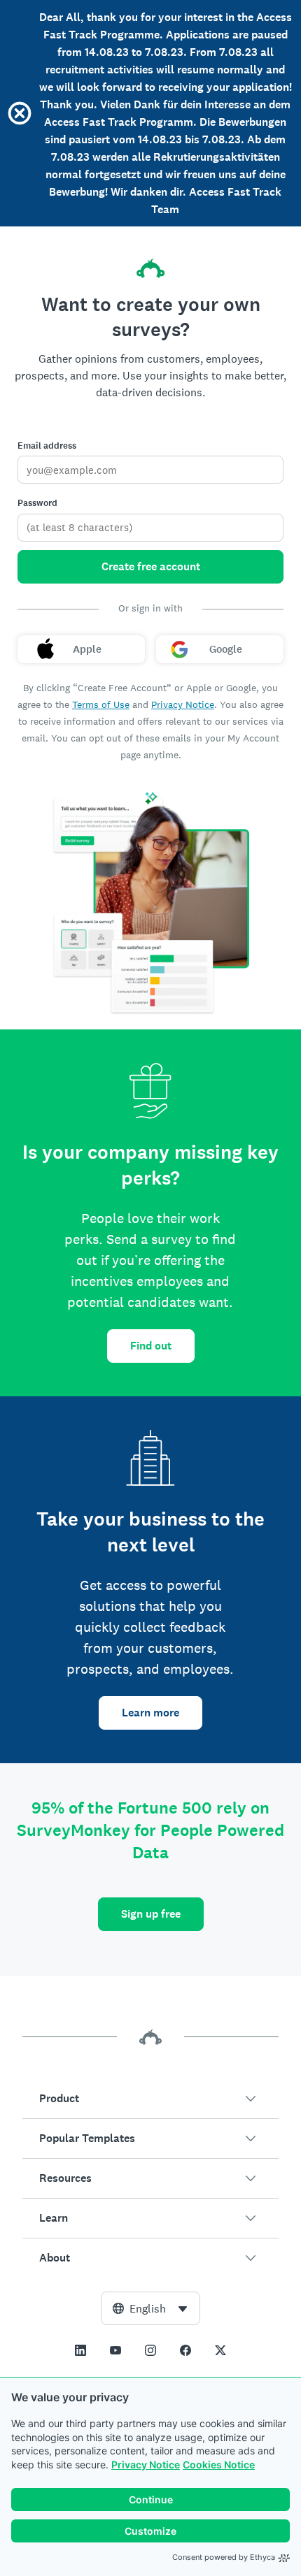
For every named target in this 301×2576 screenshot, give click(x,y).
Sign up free (151, 1914)
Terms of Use (101, 704)
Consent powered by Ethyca (224, 2557)
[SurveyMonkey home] (150, 268)
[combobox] (150, 2308)
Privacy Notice (146, 2465)
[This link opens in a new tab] (80, 2350)
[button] (150, 2099)
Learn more (150, 1713)
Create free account (151, 566)
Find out (151, 1346)
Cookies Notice (219, 2465)
